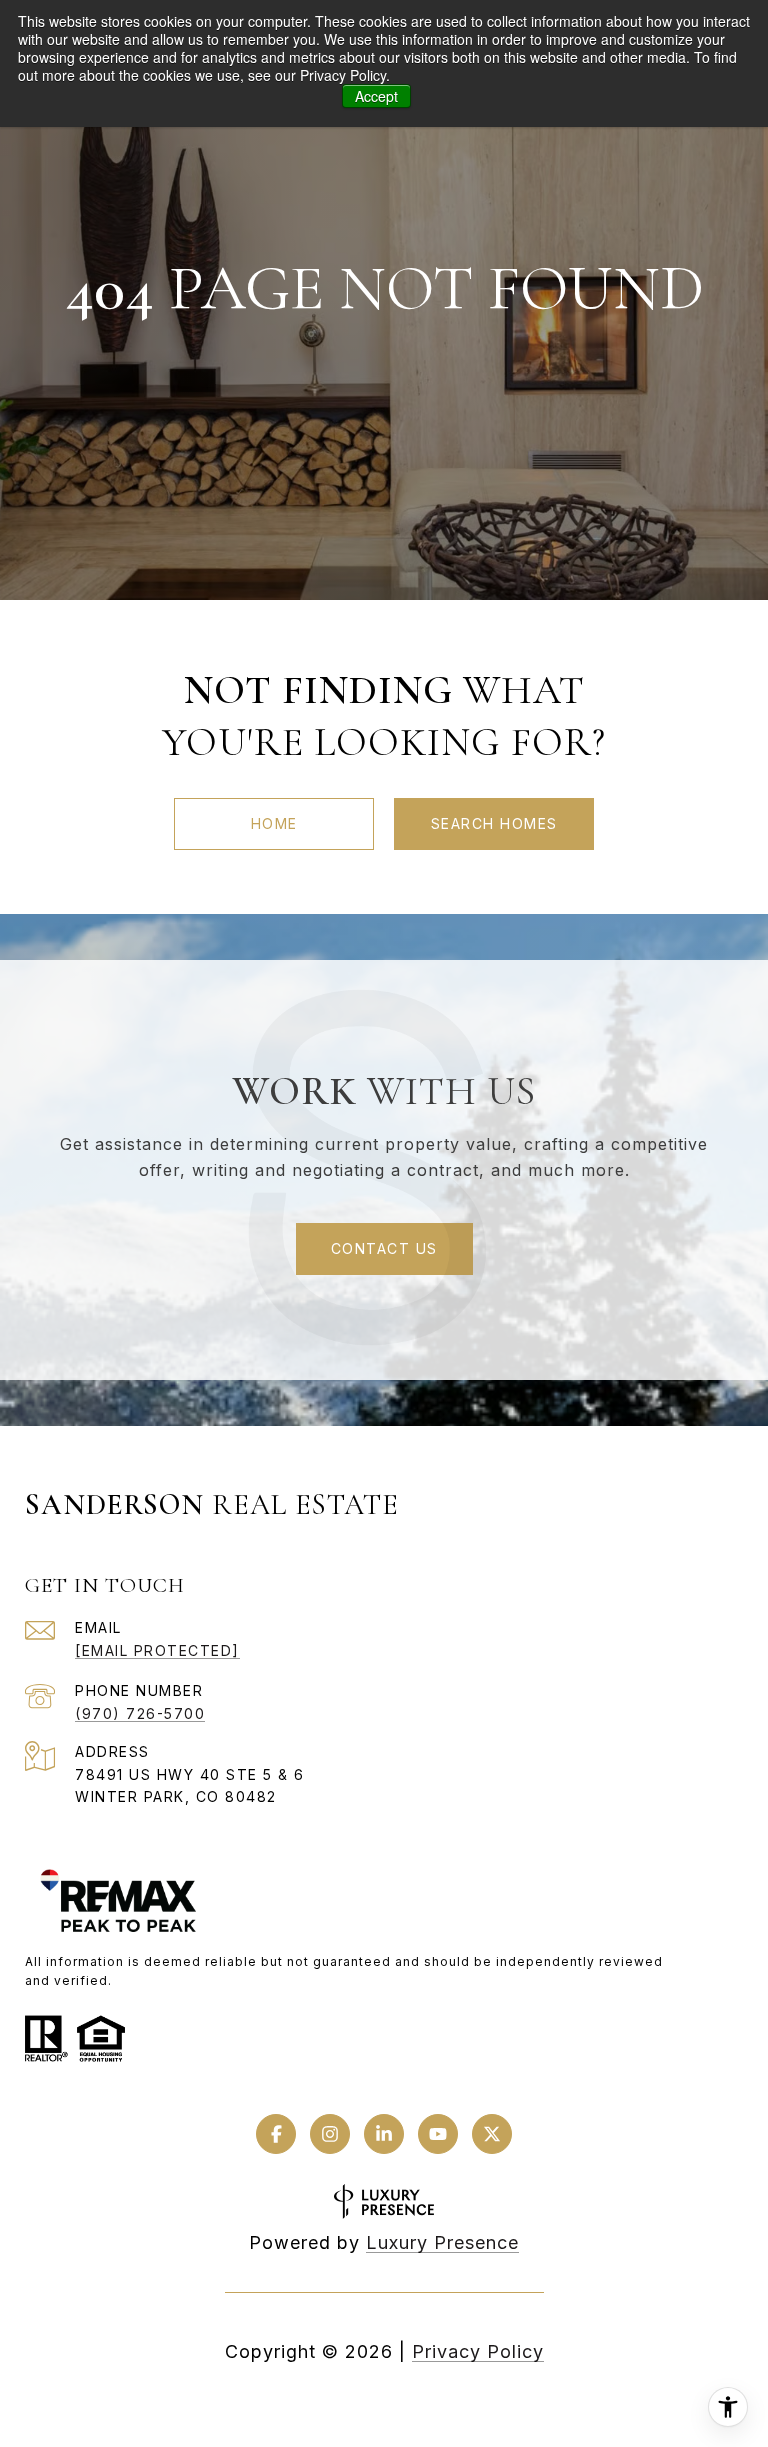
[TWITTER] (492, 2134)
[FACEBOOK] (276, 2134)
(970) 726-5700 (140, 1713)
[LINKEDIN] (384, 2134)
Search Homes (494, 823)
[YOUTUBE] (438, 2134)
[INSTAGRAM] (330, 2134)
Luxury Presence (442, 2242)
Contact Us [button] (384, 1248)
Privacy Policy (478, 2351)
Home (274, 823)
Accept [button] (376, 96)
